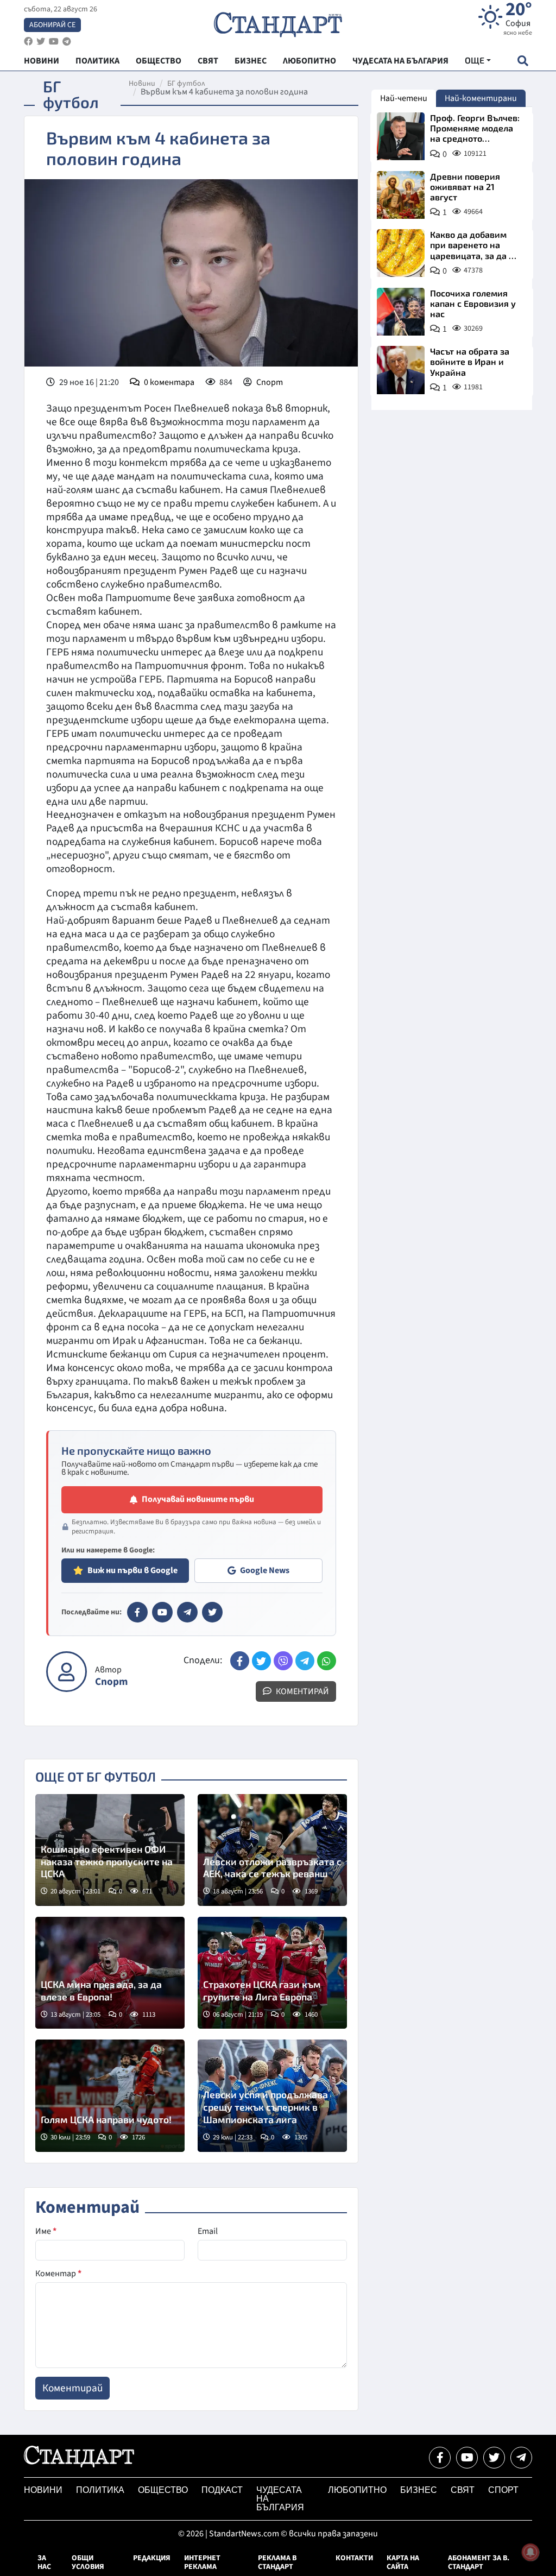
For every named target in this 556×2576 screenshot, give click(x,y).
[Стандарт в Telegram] (187, 1612)
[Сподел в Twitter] (261, 1661)
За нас (44, 2562)
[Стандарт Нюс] (79, 2465)
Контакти (354, 2558)
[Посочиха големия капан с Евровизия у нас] (401, 312)
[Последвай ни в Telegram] (521, 2458)
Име (46, 2231)
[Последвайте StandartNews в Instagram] (41, 42)
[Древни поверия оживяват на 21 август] (401, 195)
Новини (142, 84)
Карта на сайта (403, 2562)
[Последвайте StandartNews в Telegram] (67, 42)
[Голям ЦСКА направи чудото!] (110, 2095)
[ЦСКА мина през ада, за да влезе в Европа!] (110, 1973)
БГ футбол (186, 84)
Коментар (58, 2274)
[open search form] (523, 61)
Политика (100, 2490)
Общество (163, 2490)
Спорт (270, 382)
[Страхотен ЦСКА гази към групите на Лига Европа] (272, 1973)
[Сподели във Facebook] (240, 1661)
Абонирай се (52, 25)
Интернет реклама (202, 2562)
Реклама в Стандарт (277, 2562)
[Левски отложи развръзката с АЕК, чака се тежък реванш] (272, 1850)
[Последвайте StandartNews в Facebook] (28, 42)
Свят (463, 2490)
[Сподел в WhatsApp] (327, 1661)
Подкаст (222, 2490)
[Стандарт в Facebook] (137, 1612)
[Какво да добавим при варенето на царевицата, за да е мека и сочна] (401, 253)
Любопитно (357, 2490)
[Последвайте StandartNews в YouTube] (54, 42)
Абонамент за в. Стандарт (479, 2562)
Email (208, 2231)
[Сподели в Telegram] (305, 1661)
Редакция (152, 2558)
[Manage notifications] (530, 2552)
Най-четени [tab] (404, 98)
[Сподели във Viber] (283, 1661)
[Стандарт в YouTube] (162, 1612)
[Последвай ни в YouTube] (467, 2458)
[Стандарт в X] (212, 1612)
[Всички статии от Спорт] (67, 1672)
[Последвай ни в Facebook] (440, 2458)
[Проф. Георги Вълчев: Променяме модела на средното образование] (401, 136)
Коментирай (302, 1691)
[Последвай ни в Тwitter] (494, 2458)
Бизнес (419, 2490)
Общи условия (88, 2562)
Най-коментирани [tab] (481, 98)
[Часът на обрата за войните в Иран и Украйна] (401, 370)
